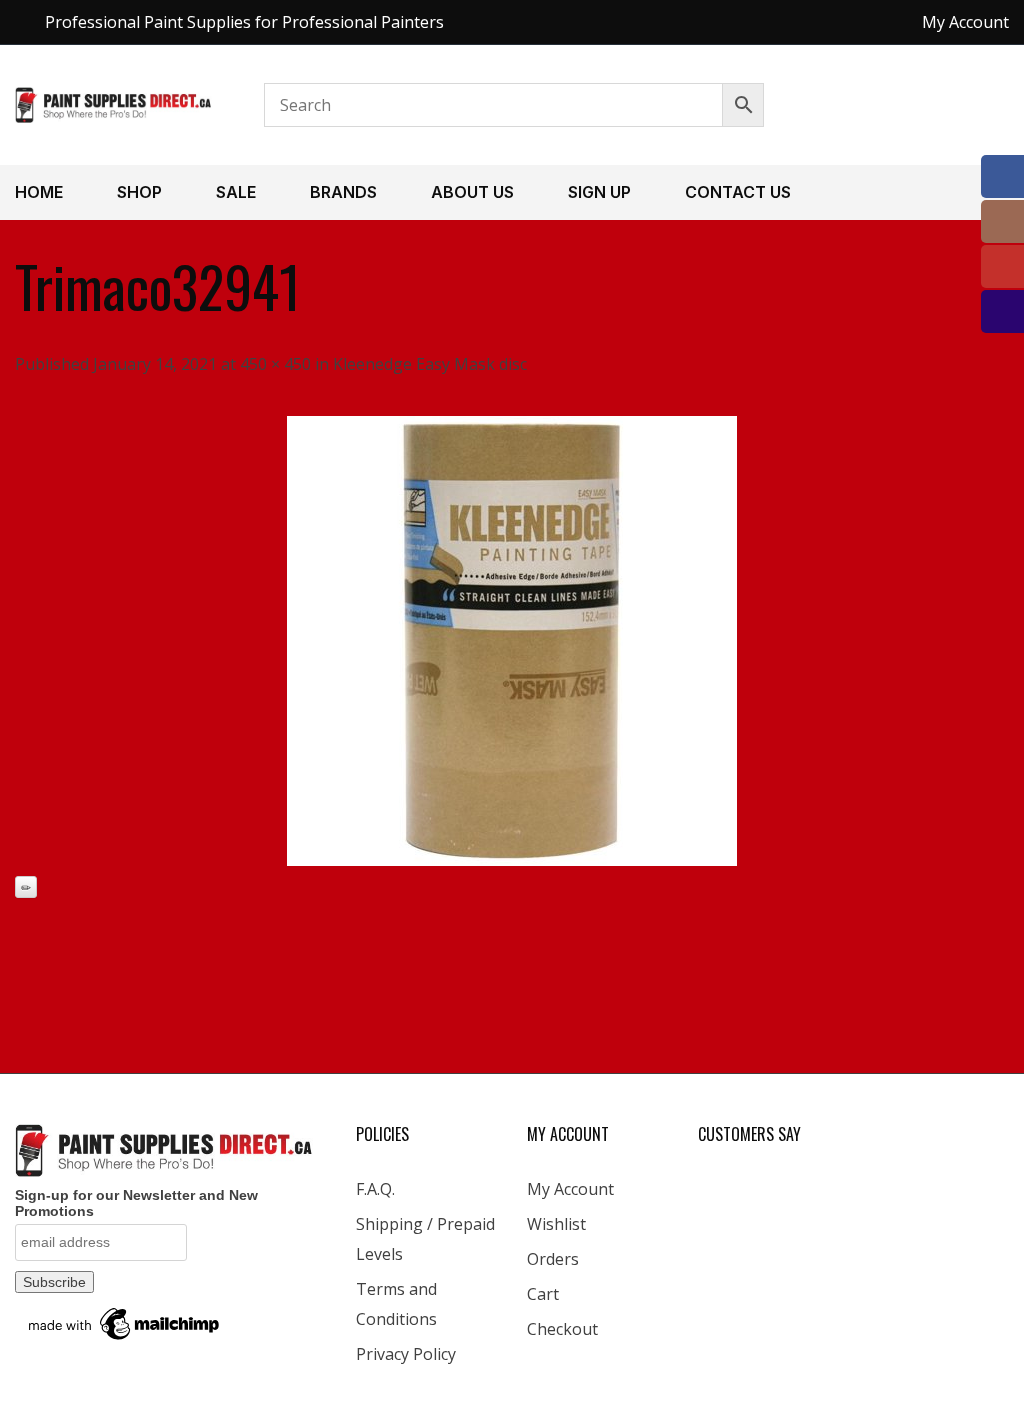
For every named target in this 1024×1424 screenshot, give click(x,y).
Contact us (738, 192)
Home (39, 192)
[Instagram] (1002, 221)
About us (472, 192)
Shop (139, 192)
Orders (553, 1259)
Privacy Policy (406, 1354)
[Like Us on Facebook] (1002, 176)
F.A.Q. (375, 1189)
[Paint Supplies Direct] (114, 103)
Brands (343, 192)
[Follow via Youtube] (1002, 266)
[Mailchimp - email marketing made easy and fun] (125, 1322)
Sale (236, 192)
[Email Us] (1002, 311)
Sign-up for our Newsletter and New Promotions (136, 1203)
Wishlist (556, 1224)
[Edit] (26, 887)
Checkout (562, 1329)
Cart (543, 1294)
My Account (570, 1189)
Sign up (599, 192)
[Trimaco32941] (512, 641)
